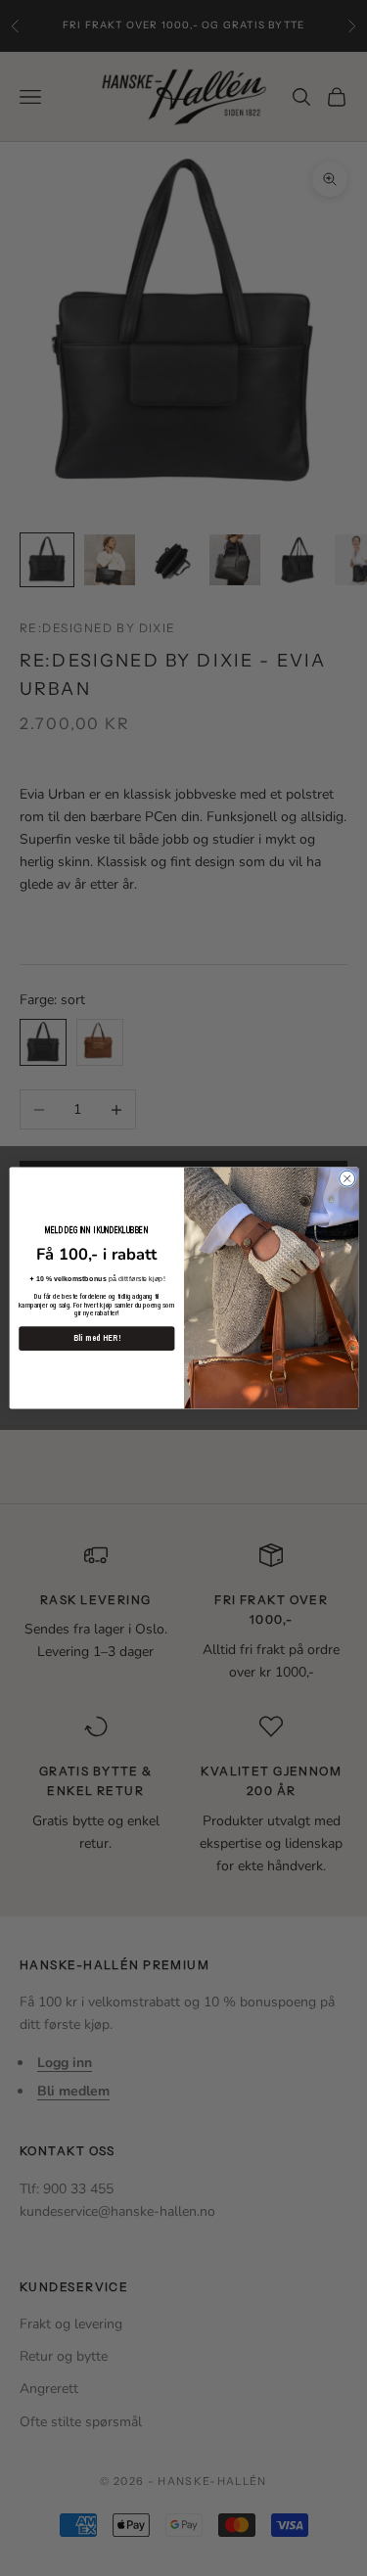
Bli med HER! (96, 1338)
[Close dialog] (346, 1178)
